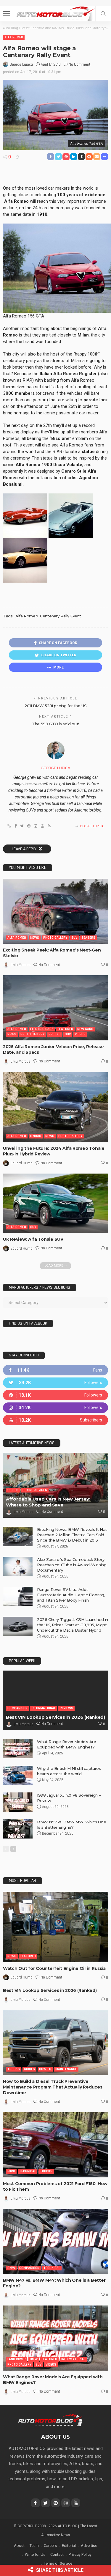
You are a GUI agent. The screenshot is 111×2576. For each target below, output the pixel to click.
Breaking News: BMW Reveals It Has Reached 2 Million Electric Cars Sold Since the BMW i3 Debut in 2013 (72, 1535)
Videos (80, 1034)
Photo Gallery (55, 938)
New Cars (85, 1029)
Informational (44, 1708)
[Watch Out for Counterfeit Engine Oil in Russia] (55, 1927)
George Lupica (21, 65)
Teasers (88, 938)
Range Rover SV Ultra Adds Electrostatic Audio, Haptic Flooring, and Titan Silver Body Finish (71, 1595)
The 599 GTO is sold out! (55, 724)
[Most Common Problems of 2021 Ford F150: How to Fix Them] (55, 2145)
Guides (13, 1490)
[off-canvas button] (7, 14)
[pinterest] (55, 1395)
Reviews (66, 1708)
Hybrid (36, 1136)
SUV (74, 938)
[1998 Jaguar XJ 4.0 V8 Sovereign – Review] (18, 1802)
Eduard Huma (22, 1163)
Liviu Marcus (21, 965)
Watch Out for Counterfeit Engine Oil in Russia (54, 1968)
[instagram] (55, 1408)
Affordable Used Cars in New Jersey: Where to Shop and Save (48, 1502)
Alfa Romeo (14, 37)
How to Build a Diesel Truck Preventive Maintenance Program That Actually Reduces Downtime (53, 2087)
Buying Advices (35, 1490)
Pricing (55, 1034)
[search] (103, 14)
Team (34, 2546)
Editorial (69, 2546)
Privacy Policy (80, 2554)
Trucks (14, 2069)
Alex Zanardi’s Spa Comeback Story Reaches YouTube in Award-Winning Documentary (72, 1565)
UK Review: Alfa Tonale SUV (33, 1239)
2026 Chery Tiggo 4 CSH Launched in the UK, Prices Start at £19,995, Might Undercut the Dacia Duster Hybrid (73, 1625)
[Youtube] (55, 1420)
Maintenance (66, 2069)
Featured (65, 1029)
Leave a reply (25, 849)
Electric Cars (42, 1029)
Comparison (17, 1708)
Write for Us (35, 2554)
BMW (11, 2268)
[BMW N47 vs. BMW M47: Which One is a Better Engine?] (55, 2241)
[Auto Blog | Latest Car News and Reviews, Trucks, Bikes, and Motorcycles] (50, 2420)
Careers (50, 2546)
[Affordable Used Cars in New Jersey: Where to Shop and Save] (55, 1485)
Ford (11, 2171)
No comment (79, 65)
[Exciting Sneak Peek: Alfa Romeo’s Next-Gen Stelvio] (55, 911)
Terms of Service (58, 2563)
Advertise (89, 2546)
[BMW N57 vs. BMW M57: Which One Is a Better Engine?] (18, 1829)
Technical (28, 2171)
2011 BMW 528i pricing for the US (56, 706)
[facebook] (55, 1370)
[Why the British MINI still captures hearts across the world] (18, 1775)
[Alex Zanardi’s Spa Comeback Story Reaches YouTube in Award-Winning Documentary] (18, 1566)
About (19, 2546)
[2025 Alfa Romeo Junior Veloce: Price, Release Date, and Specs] (55, 1008)
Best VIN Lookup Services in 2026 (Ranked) (55, 1717)
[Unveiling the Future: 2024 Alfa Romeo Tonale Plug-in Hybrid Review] (55, 1107)
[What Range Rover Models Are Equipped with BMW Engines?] (18, 1749)
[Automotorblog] (55, 13)
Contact (57, 2554)
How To (45, 2069)
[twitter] (55, 1383)
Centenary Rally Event (61, 616)
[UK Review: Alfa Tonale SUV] (55, 1203)
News (35, 938)
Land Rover (17, 2359)
